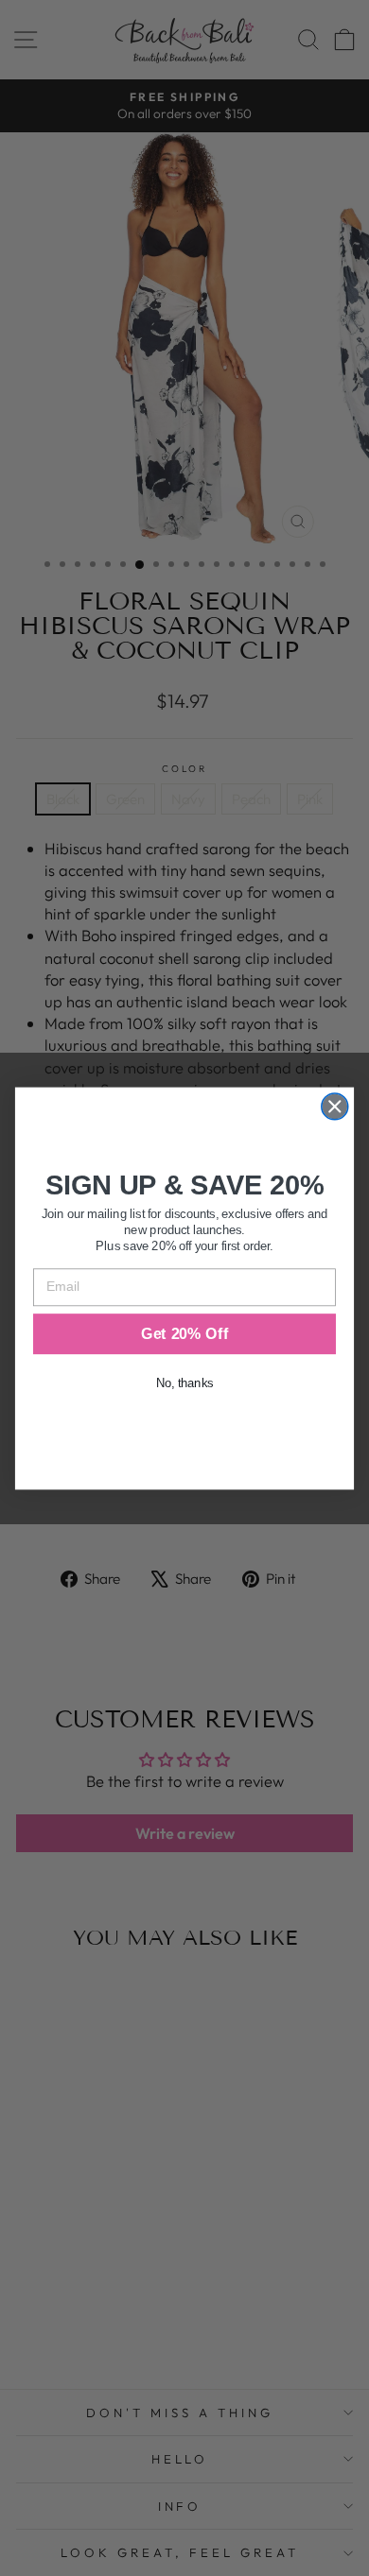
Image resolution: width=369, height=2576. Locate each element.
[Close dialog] (335, 1106)
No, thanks (184, 1383)
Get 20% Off (184, 1333)
